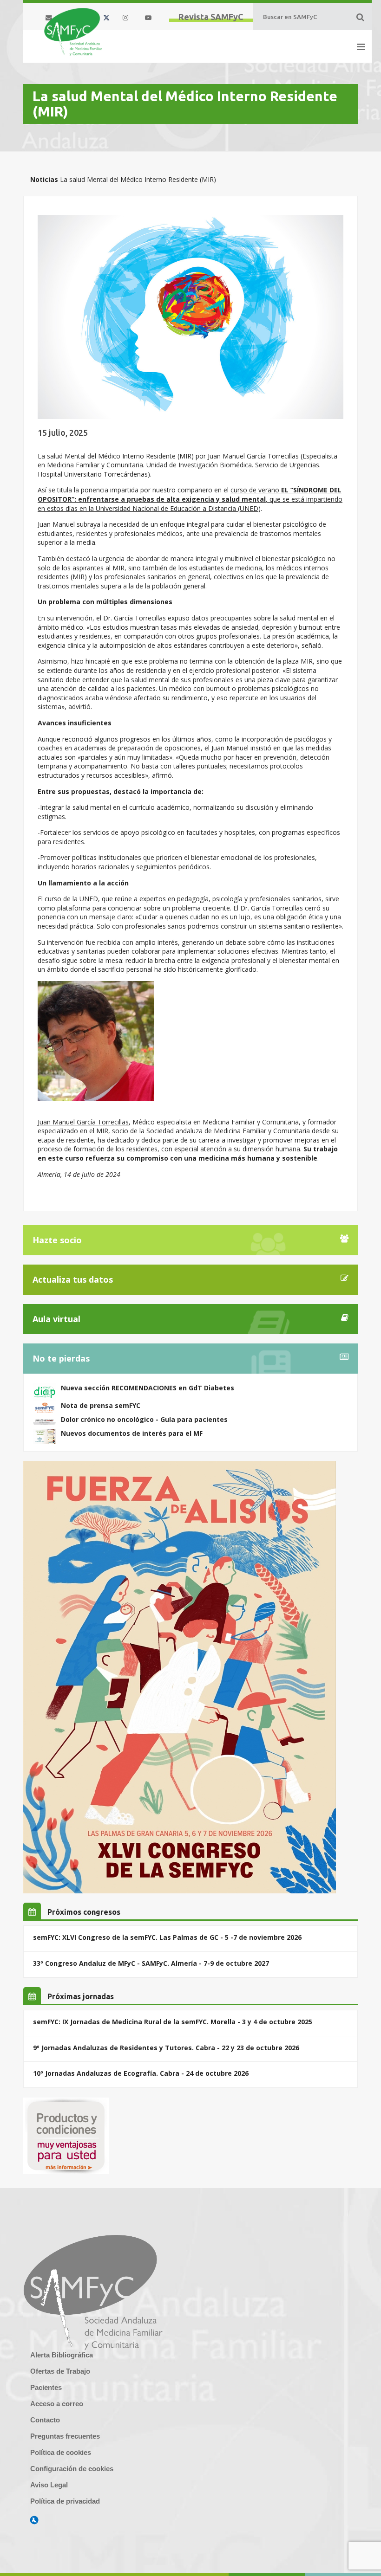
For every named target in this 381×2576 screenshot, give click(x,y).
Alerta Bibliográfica (62, 2355)
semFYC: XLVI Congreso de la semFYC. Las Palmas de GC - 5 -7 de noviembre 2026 (167, 1937)
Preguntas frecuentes (65, 2436)
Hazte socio (57, 1240)
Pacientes (46, 2387)
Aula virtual (56, 1319)
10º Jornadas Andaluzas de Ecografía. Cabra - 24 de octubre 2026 (141, 2073)
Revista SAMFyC (211, 17)
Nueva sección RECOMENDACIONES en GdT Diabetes (148, 1388)
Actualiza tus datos (73, 1279)
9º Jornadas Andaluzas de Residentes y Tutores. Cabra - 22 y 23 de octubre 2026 (166, 2048)
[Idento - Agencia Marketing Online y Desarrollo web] (34, 2520)
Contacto (45, 2420)
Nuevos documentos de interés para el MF (132, 1433)
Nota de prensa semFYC (101, 1405)
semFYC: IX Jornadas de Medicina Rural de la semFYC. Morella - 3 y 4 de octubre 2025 (173, 2022)
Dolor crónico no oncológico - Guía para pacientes (144, 1419)
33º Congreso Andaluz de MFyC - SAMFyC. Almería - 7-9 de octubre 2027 (151, 1963)
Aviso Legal (49, 2485)
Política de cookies (61, 2452)
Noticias (44, 179)
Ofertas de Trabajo (60, 2371)
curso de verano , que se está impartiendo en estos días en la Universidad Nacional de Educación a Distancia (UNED (190, 499)
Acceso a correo (57, 2404)
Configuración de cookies (72, 2469)
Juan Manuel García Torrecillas (83, 1122)
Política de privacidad (65, 2501)
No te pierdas (61, 1358)
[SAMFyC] (73, 32)
